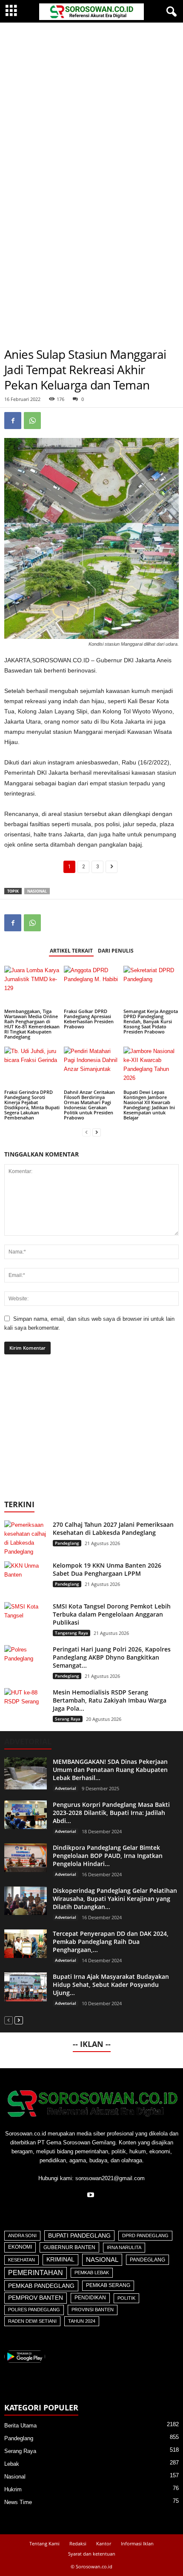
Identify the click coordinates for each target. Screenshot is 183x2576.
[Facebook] (13, 421)
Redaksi (78, 2543)
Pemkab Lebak (92, 2273)
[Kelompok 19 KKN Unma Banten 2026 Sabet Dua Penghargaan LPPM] (26, 1577)
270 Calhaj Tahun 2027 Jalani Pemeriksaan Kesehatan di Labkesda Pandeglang (113, 1528)
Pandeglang (67, 1543)
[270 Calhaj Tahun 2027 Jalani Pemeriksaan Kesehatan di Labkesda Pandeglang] (26, 1538)
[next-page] (97, 1132)
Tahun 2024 (82, 2321)
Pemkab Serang (108, 2285)
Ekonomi (20, 2247)
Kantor (104, 2543)
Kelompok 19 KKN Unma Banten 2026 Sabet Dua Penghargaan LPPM (107, 1569)
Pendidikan (90, 2298)
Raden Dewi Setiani (32, 2321)
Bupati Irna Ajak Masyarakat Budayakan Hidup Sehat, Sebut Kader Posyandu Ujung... (111, 1985)
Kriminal (60, 2260)
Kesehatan (21, 2260)
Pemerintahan (36, 2273)
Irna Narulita (124, 2247)
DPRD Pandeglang (145, 2235)
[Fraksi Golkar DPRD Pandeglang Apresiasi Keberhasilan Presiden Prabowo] (91, 986)
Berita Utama (20, 2426)
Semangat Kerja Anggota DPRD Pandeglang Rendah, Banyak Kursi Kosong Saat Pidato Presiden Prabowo (151, 1021)
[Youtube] (92, 2196)
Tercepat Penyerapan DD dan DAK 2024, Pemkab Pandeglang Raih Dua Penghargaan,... (111, 1942)
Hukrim (13, 2489)
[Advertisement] (91, 118)
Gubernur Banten (69, 2247)
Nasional (37, 891)
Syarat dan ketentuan (92, 2554)
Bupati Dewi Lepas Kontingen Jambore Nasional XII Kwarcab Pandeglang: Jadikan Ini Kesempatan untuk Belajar (149, 1105)
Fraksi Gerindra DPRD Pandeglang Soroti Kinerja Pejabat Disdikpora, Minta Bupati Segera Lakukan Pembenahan (32, 1105)
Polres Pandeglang (34, 2310)
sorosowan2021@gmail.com (110, 2178)
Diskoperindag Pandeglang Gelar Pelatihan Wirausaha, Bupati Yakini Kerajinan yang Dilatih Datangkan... (115, 1899)
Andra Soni (22, 2235)
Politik (126, 2298)
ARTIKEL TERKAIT (71, 951)
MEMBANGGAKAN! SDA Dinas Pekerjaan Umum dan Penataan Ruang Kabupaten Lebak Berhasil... (110, 1770)
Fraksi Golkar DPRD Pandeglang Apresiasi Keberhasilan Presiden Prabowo (89, 1019)
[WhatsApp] (32, 421)
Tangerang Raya (71, 1633)
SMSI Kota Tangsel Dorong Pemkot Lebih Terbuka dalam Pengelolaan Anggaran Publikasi (112, 1614)
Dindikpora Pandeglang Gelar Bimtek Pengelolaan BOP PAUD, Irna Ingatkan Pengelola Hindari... (108, 1856)
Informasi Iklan (137, 2543)
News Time (18, 2502)
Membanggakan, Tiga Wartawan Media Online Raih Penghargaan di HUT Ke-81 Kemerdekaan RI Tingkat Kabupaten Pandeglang (32, 1024)
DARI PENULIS (116, 951)
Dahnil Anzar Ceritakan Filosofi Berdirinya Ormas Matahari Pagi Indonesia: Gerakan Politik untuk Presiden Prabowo (89, 1105)
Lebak (12, 2464)
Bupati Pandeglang (79, 2236)
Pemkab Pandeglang (41, 2286)
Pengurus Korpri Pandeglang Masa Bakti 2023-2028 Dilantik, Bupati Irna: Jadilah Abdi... (111, 1813)
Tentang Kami (44, 2543)
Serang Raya (68, 1719)
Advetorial (66, 1788)
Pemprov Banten (36, 2298)
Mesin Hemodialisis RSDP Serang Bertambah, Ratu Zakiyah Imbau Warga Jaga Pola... (110, 1700)
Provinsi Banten (93, 2310)
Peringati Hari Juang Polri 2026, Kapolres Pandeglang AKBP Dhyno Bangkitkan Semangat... (112, 1657)
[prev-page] (86, 1132)
